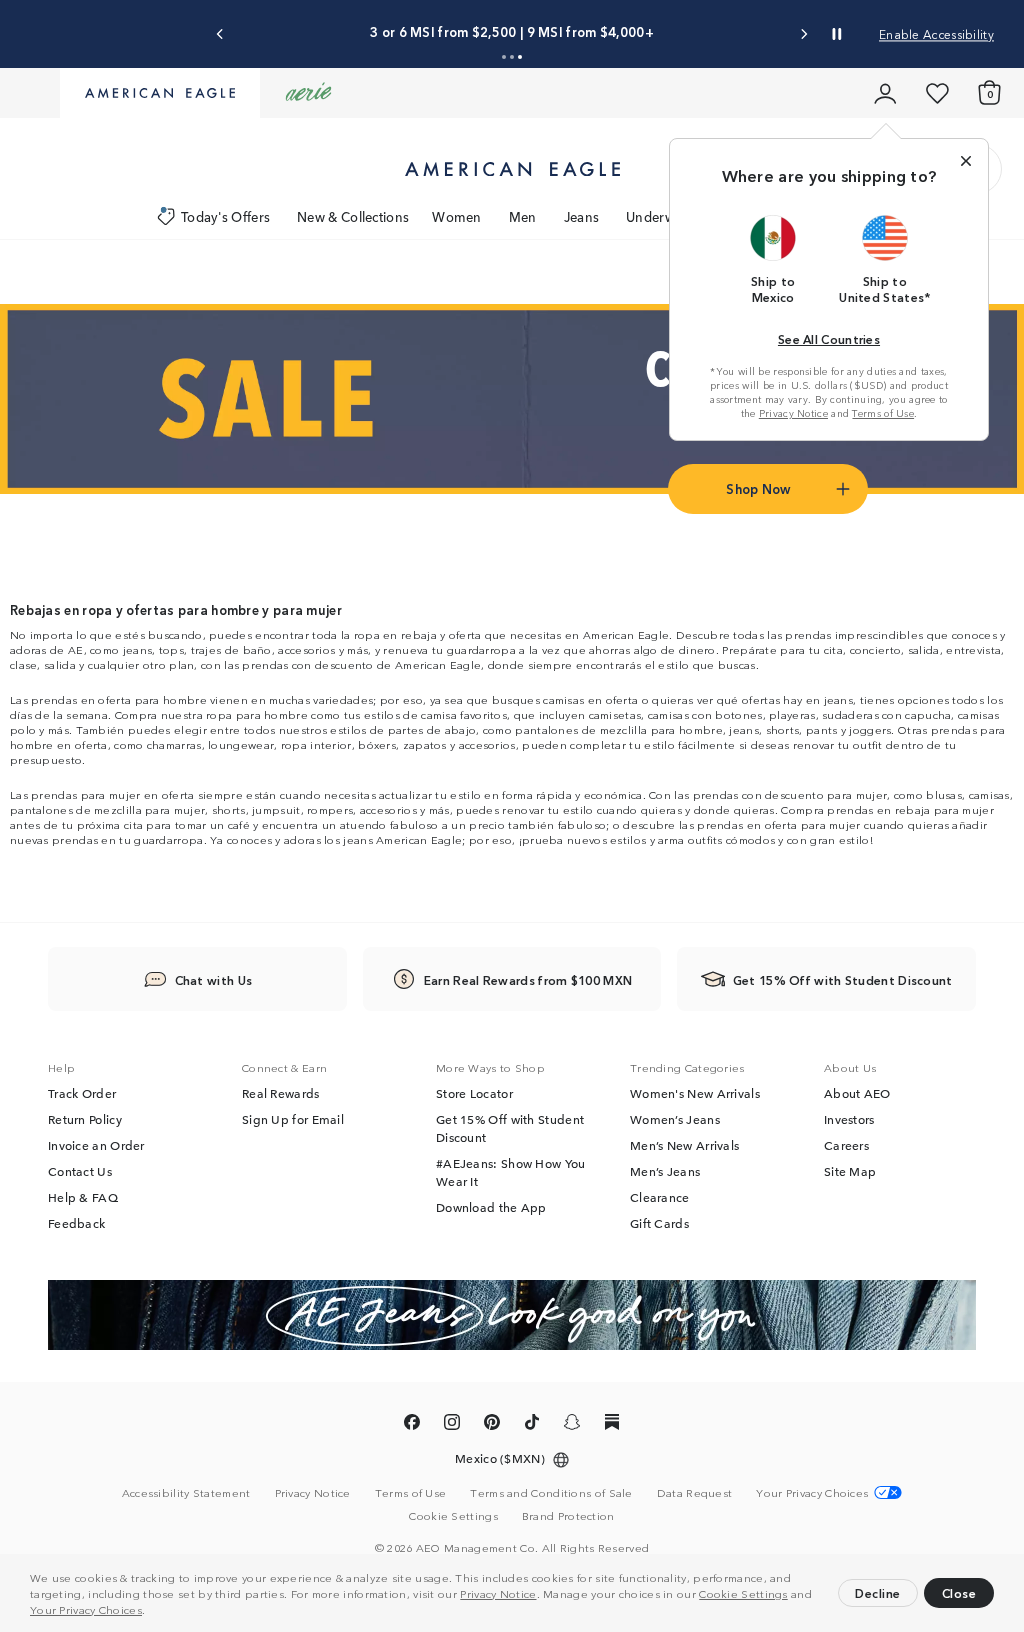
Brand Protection (568, 1515)
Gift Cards (659, 1223)
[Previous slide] (220, 34)
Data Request (695, 1492)
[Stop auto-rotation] (837, 34)
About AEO (857, 1093)
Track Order (82, 1093)
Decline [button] (878, 1592)
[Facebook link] (412, 1425)
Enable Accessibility (936, 33)
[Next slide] (803, 34)
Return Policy (85, 1119)
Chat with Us (214, 979)
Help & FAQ (83, 1197)
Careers (846, 1145)
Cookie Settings (743, 1593)
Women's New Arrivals (695, 1093)
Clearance (660, 1197)
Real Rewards (281, 1093)
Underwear (660, 216)
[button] (151, 1612)
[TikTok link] (532, 1425)
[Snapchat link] (572, 1425)
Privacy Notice (498, 1593)
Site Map (850, 1171)
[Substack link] (612, 1425)
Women (457, 216)
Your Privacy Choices (86, 1609)
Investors (849, 1119)
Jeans (582, 216)
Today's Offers (225, 216)
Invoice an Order (96, 1145)
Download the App (491, 1207)
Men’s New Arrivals (684, 1145)
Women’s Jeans (675, 1119)
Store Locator (474, 1093)
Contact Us (80, 1171)
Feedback (76, 1223)
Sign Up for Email (293, 1119)
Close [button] (959, 1592)
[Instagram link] (452, 1425)
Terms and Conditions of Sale (551, 1492)
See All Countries (829, 338)
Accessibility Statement (186, 1492)
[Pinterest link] (492, 1425)
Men (523, 216)
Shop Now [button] (758, 488)
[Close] (966, 161)
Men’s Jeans (665, 1171)
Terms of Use (883, 413)
